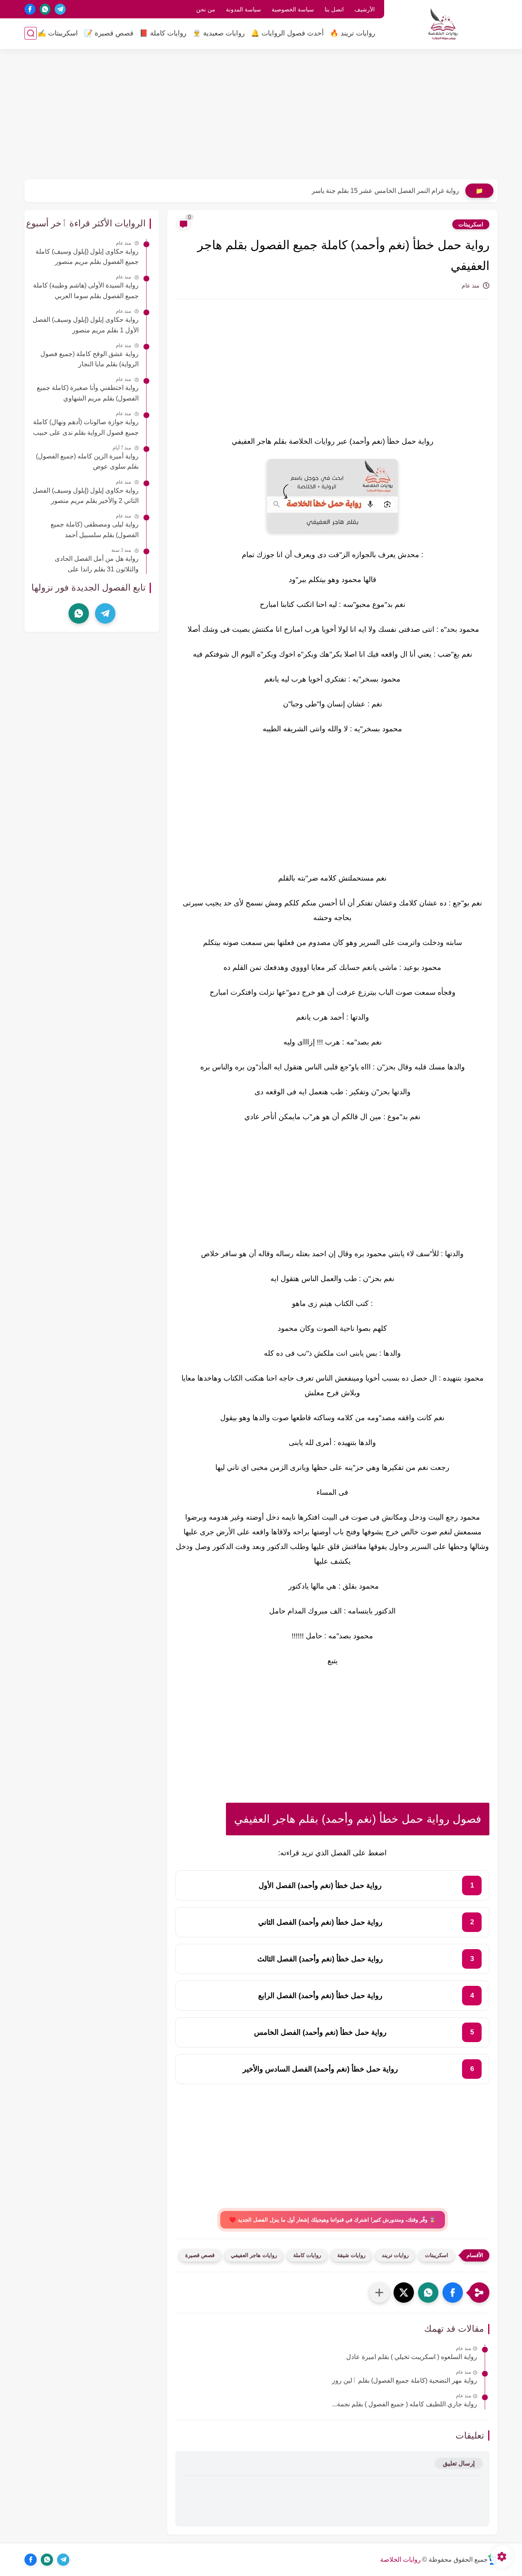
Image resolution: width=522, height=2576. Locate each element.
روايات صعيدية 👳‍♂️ (219, 33)
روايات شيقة (351, 2255)
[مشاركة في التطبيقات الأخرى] (379, 2293)
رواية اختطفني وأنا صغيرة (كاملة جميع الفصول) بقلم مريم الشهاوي (88, 393)
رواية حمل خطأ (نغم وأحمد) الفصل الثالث (320, 1959)
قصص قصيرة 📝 (109, 33)
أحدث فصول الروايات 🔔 (287, 33)
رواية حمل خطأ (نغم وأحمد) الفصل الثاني (320, 1922)
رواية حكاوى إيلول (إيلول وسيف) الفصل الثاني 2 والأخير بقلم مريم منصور (86, 496)
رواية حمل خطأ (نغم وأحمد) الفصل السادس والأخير (320, 2069)
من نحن (206, 9)
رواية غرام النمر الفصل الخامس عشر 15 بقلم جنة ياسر (385, 191)
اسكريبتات (471, 224)
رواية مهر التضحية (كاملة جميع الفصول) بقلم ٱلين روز (405, 2380)
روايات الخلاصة (400, 2559)
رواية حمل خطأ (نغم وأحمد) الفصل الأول (320, 1886)
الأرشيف (365, 9)
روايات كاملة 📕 (163, 33)
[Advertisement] (261, 114)
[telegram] (60, 9)
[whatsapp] (45, 9)
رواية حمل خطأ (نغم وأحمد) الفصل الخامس (320, 2032)
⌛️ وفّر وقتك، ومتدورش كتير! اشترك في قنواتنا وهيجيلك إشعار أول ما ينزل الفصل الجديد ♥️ (333, 2220)
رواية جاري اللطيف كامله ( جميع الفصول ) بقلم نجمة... (405, 2404)
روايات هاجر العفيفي (254, 2255)
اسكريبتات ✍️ (58, 33)
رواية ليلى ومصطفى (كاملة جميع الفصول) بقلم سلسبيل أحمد (95, 530)
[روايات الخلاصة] (443, 24)
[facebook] (30, 9)
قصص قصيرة (200, 2255)
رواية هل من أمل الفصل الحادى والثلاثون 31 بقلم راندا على (97, 564)
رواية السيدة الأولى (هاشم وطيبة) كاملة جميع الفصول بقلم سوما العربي (86, 291)
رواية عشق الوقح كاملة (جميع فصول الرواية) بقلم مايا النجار (90, 359)
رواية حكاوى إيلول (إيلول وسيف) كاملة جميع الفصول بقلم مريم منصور (87, 257)
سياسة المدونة (243, 9)
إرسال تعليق (459, 2463)
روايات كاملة (307, 2255)
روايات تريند (395, 2255)
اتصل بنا (334, 9)
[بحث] (31, 33)
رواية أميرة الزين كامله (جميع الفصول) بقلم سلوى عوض (87, 461)
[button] (453, 2293)
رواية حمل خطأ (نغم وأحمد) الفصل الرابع (320, 1996)
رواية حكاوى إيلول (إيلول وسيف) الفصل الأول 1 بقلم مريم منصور (86, 325)
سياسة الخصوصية (293, 9)
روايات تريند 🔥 (353, 33)
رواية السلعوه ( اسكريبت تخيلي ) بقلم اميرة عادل (412, 2357)
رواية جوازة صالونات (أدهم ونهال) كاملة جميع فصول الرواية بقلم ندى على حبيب (86, 427)
